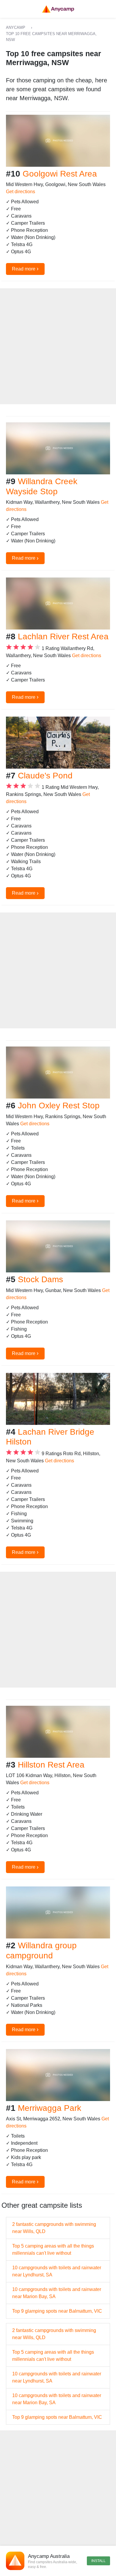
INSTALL (98, 2561)
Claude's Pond (45, 776)
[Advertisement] (58, 346)
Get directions (21, 192)
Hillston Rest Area (51, 1765)
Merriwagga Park (50, 2108)
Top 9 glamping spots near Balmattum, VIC (57, 2311)
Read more (25, 268)
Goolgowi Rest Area (60, 174)
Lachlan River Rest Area (63, 636)
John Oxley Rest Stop (59, 1106)
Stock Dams (40, 1279)
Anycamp (16, 27)
